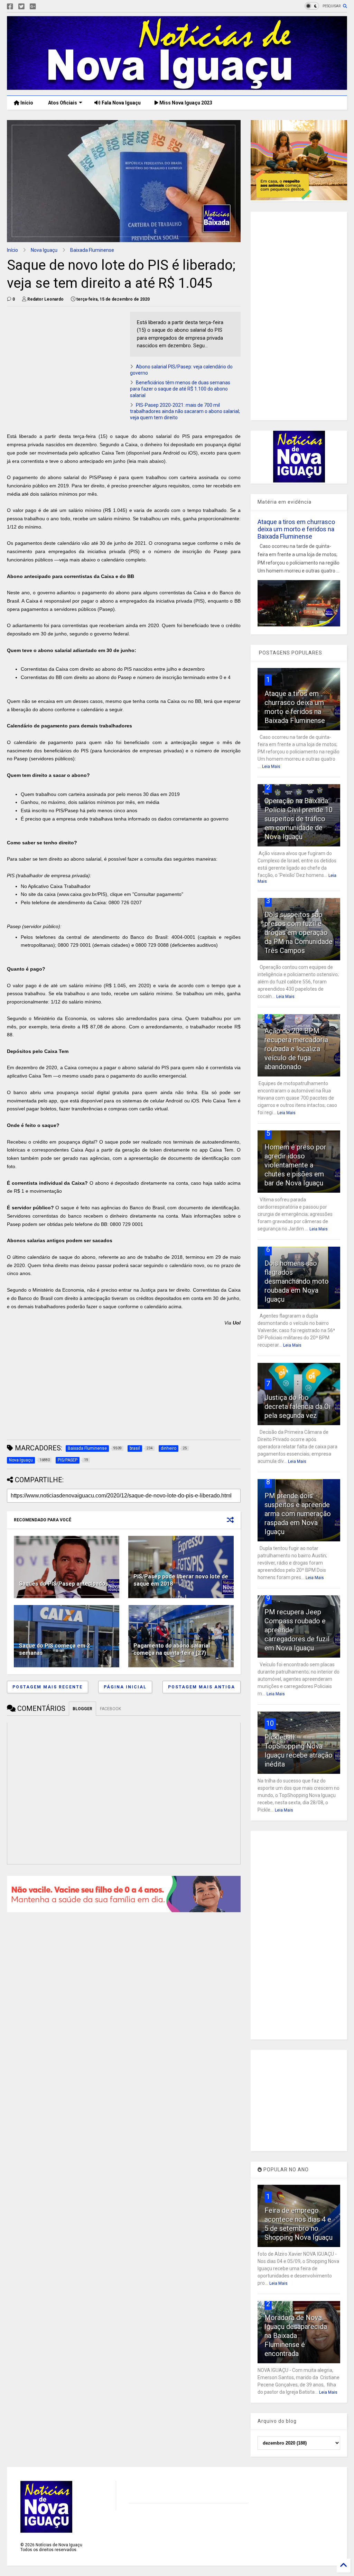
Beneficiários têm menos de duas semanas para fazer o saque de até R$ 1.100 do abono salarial (180, 389)
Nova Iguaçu (44, 250)
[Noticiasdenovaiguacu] (44, 7)
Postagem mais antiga (202, 1687)
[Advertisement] (65, 360)
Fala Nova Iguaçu (121, 103)
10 (270, 1723)
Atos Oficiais (62, 103)
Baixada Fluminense (92, 250)
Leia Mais (271, 767)
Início (26, 103)
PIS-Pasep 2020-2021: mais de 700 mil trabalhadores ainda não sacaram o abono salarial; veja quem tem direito (185, 411)
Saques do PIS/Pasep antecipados (64, 1584)
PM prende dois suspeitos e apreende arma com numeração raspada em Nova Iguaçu (298, 1514)
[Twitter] (21, 7)
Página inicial (125, 1687)
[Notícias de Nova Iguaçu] (177, 87)
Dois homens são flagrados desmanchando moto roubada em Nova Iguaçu (297, 1281)
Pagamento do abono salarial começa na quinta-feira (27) (172, 1649)
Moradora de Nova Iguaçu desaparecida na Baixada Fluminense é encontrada (296, 2336)
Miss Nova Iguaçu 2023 (185, 103)
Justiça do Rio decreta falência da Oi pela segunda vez (297, 1406)
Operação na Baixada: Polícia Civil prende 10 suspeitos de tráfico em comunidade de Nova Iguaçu (299, 819)
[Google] (33, 7)
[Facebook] (10, 7)
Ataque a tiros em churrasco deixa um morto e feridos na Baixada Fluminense (296, 529)
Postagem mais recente (48, 1687)
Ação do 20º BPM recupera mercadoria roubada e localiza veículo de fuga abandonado (296, 1049)
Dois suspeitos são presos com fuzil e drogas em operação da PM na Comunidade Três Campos (299, 933)
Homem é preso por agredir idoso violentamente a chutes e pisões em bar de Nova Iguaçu (295, 1165)
